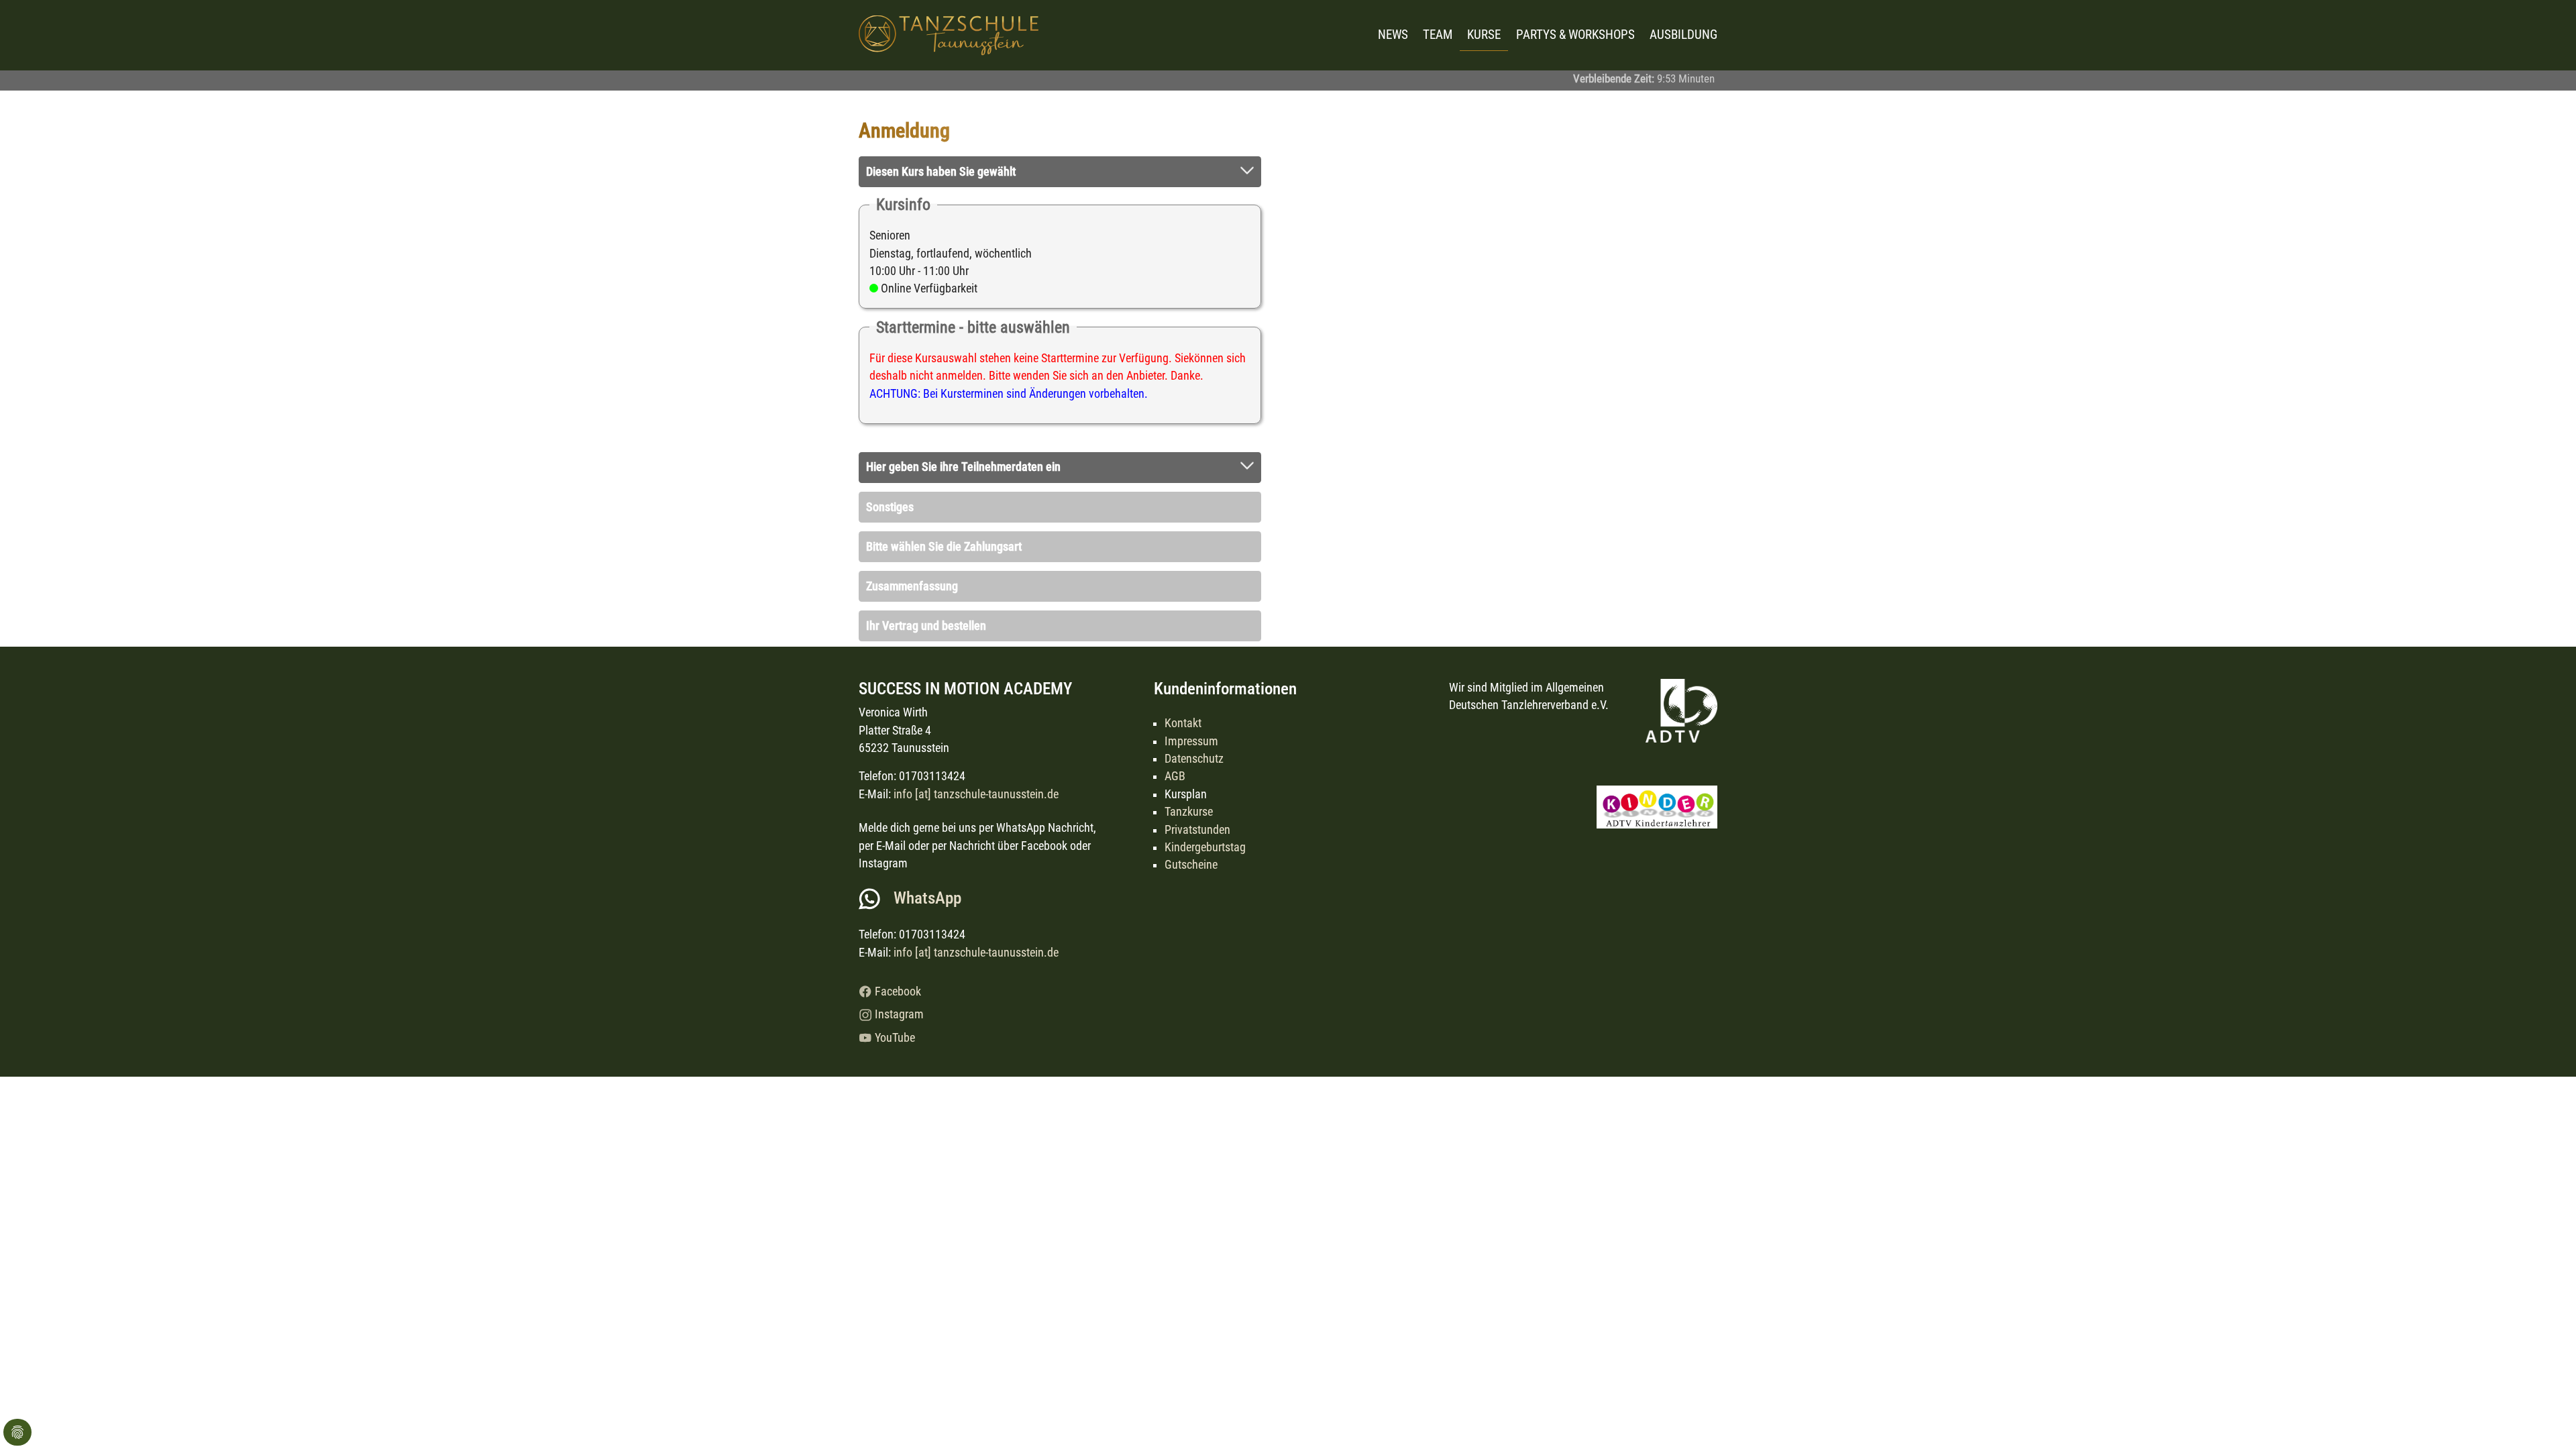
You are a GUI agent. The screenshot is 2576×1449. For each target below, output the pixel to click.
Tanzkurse (1189, 812)
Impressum (1191, 741)
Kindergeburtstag (1205, 847)
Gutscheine (1191, 865)
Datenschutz (1194, 759)
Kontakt (1183, 723)
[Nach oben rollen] (2545, 1418)
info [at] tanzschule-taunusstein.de (976, 794)
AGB (1175, 776)
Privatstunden (1197, 830)
